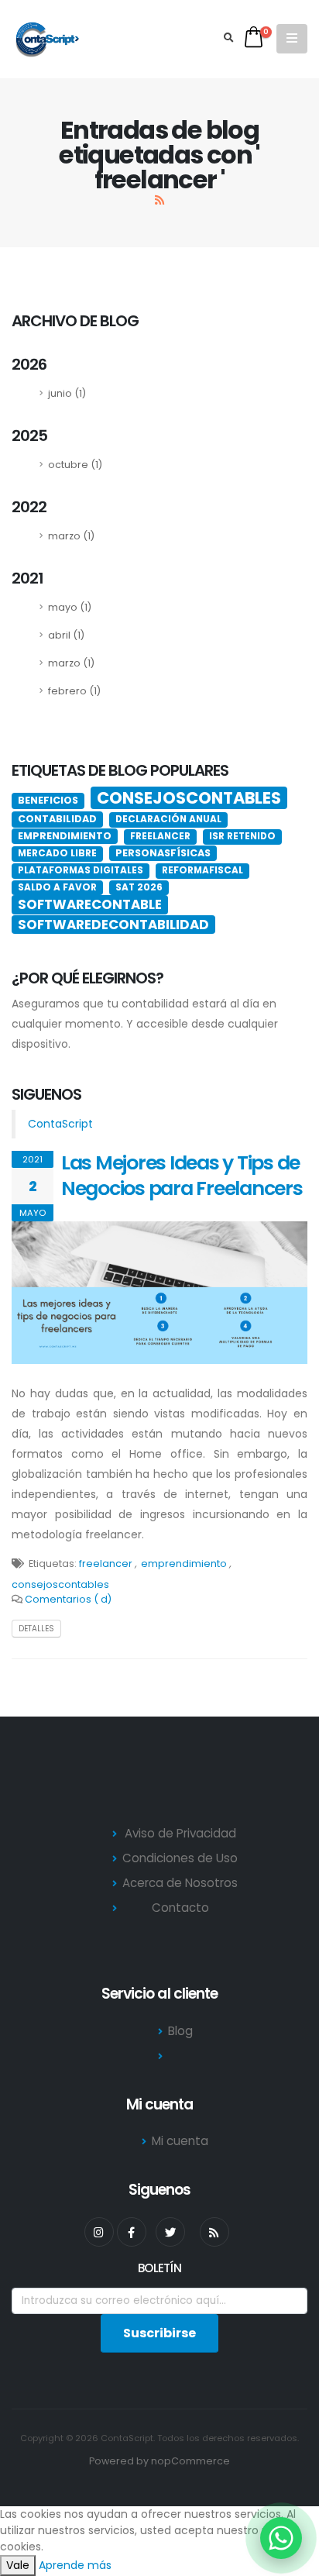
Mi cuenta (180, 2141)
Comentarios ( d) (68, 1599)
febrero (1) (74, 691)
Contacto (180, 1908)
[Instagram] (99, 2232)
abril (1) (66, 635)
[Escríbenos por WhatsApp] (281, 2538)
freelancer (106, 1564)
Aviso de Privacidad (180, 1833)
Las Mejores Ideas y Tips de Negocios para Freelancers (182, 1176)
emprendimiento (184, 1564)
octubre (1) (75, 465)
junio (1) (67, 393)
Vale (18, 2565)
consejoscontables (60, 1584)
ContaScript (60, 1124)
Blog (180, 2031)
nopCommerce (190, 2461)
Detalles (36, 1629)
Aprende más (75, 2565)
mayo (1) (70, 607)
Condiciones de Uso (180, 1858)
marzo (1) (71, 536)
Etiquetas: (53, 1564)
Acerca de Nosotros (180, 1883)
